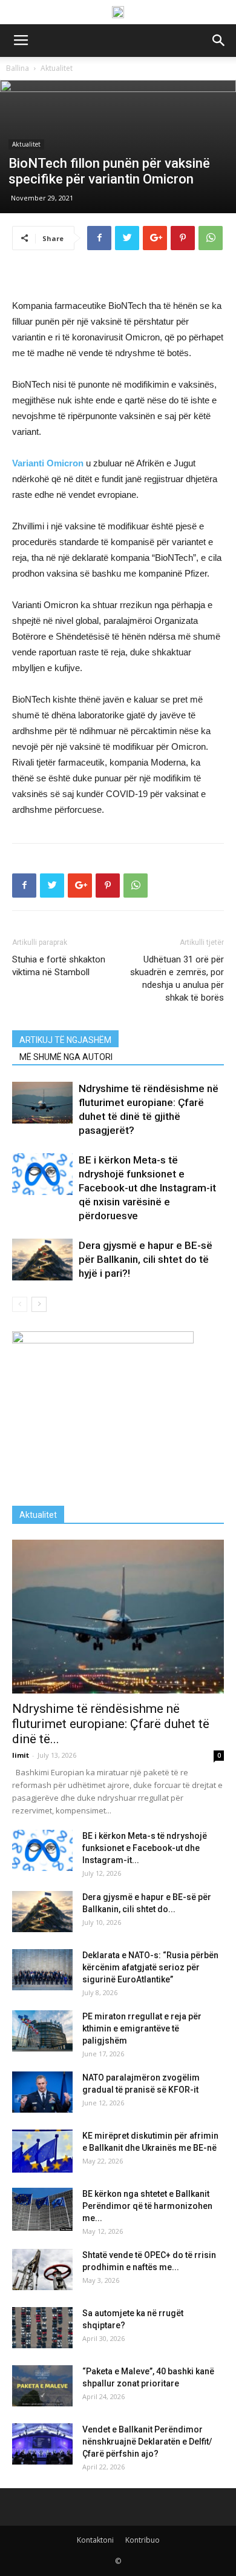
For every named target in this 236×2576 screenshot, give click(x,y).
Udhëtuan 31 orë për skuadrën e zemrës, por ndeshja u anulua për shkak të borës (177, 978)
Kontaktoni (95, 2540)
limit (21, 1755)
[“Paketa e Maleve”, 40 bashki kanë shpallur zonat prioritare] (42, 2386)
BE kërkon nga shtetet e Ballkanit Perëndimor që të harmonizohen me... (147, 2206)
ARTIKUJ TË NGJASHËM (65, 1040)
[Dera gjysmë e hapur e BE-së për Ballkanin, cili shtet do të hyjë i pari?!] (42, 1260)
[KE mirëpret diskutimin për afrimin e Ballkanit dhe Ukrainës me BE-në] (42, 2151)
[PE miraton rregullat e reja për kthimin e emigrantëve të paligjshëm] (42, 2031)
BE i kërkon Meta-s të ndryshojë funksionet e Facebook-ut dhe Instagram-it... (145, 1848)
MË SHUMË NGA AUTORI (66, 1057)
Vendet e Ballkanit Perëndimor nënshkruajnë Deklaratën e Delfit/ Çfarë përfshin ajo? (147, 2442)
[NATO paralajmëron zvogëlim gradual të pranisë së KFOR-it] (42, 2092)
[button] (219, 41)
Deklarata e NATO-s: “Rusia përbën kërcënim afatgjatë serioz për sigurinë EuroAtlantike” (150, 1967)
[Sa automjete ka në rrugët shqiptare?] (42, 2328)
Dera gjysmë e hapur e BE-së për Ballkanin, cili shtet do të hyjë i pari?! (146, 1259)
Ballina (18, 68)
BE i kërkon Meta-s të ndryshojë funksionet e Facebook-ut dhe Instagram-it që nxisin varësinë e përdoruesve (147, 1188)
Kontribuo (143, 2540)
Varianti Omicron (48, 463)
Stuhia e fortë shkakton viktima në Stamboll (59, 966)
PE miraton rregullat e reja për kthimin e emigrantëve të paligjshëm (142, 2028)
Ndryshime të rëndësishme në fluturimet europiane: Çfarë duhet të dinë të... (111, 1724)
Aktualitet (57, 68)
